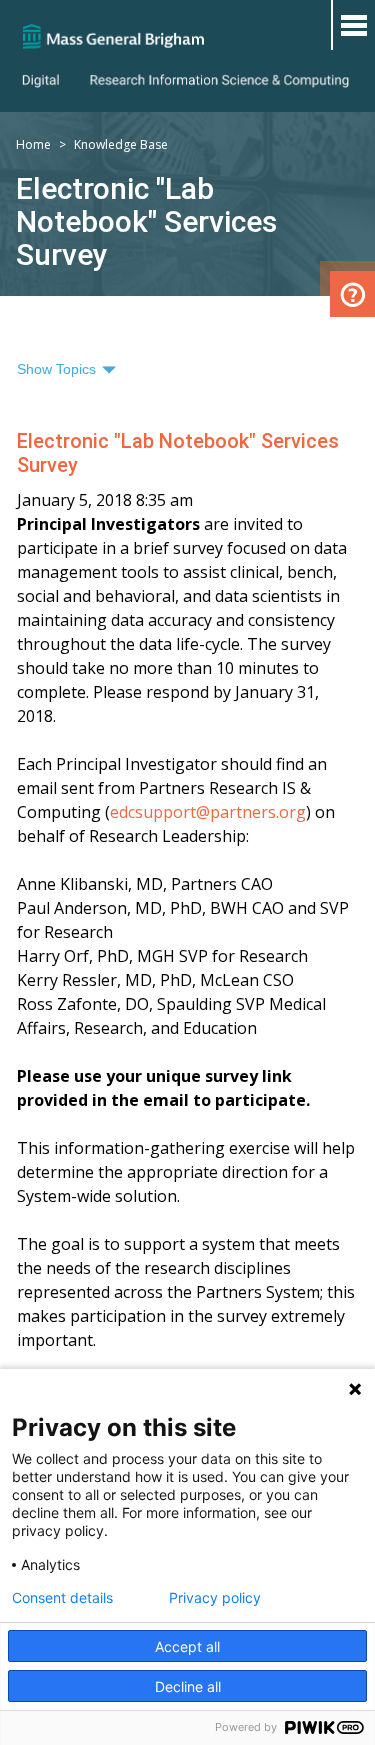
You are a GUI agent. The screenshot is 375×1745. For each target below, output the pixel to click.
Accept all (187, 1646)
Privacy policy (215, 1598)
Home (33, 144)
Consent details (62, 1598)
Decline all (188, 1686)
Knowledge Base (121, 144)
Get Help (352, 294)
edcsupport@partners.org (208, 812)
